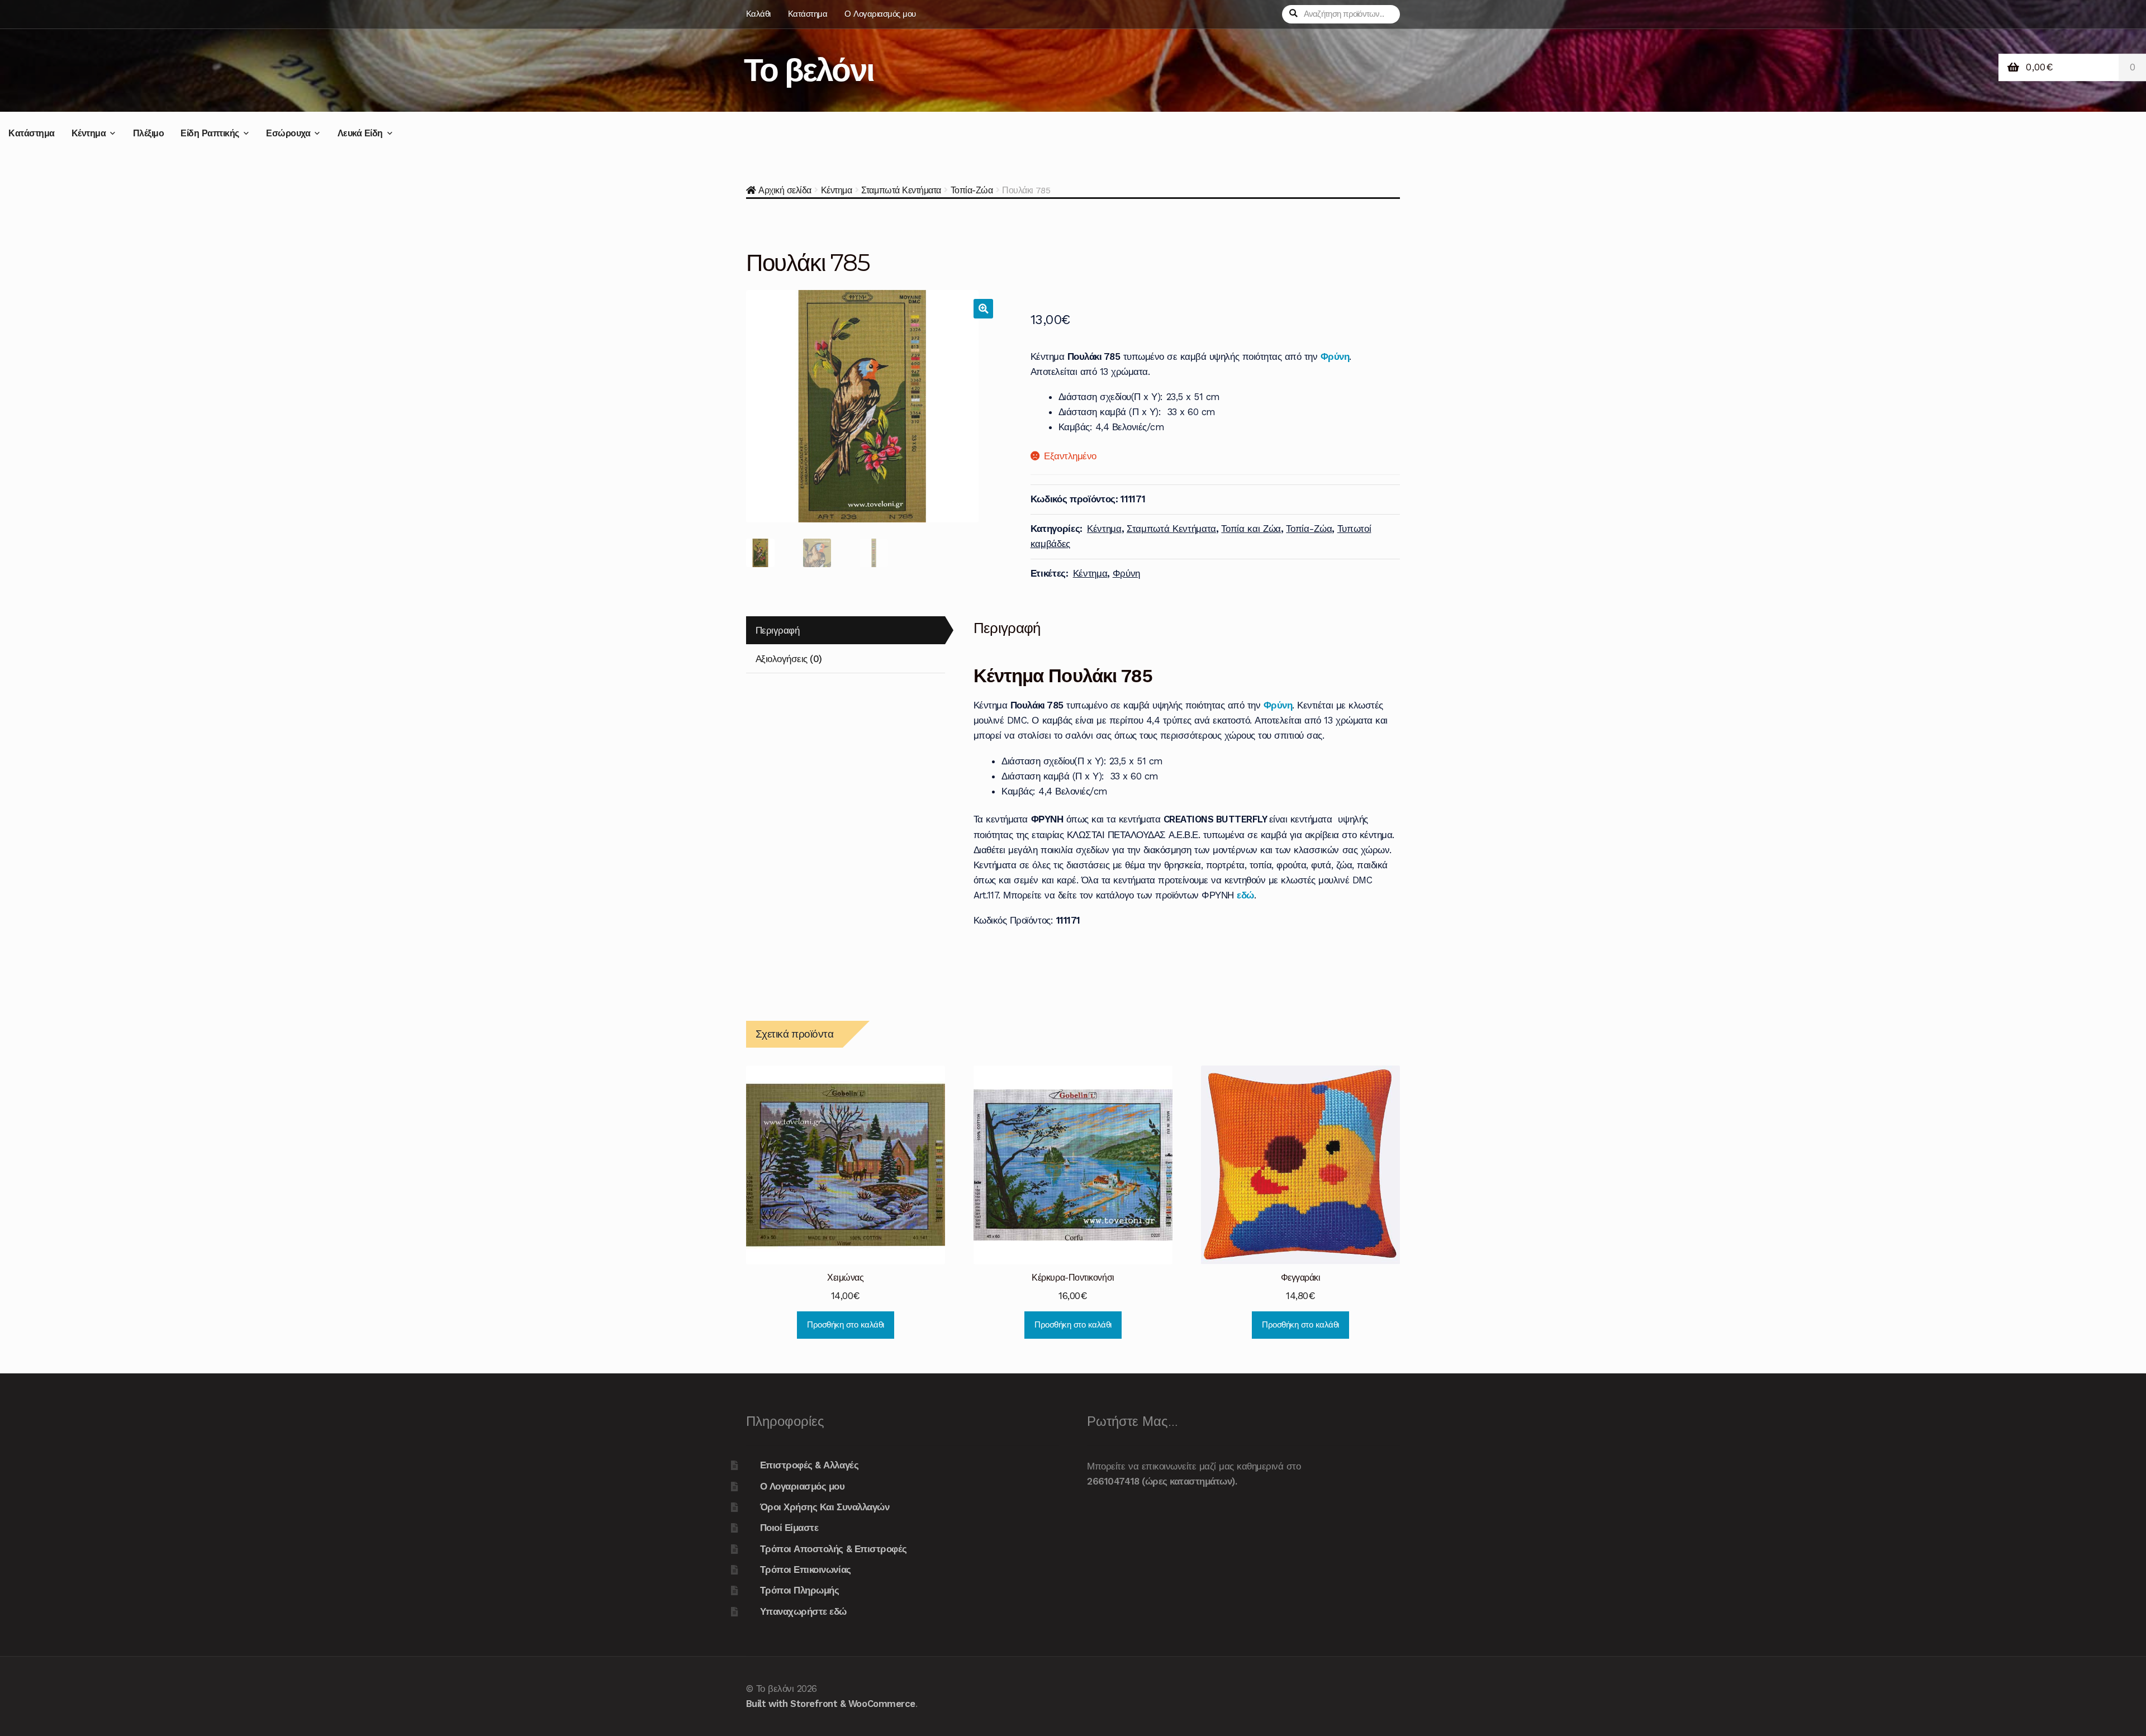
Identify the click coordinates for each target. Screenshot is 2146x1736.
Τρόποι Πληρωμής (800, 1590)
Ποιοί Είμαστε (789, 1528)
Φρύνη (1335, 356)
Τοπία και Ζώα (1251, 529)
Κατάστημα (808, 14)
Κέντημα (89, 133)
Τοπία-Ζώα (972, 190)
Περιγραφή (778, 630)
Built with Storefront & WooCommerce (831, 1704)
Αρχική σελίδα (785, 190)
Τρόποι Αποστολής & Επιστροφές (834, 1549)
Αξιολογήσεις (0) (789, 659)
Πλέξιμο (149, 133)
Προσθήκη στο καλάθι (846, 1325)
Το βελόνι (809, 70)
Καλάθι (758, 14)
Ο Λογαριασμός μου (880, 14)
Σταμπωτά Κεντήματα (901, 190)
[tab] (846, 631)
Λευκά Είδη (360, 133)
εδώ (1245, 895)
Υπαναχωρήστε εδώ (803, 1611)
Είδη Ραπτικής (210, 133)
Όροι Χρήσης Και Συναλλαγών (825, 1507)
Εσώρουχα (288, 133)
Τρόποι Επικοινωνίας (806, 1569)
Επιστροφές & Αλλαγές (809, 1465)
